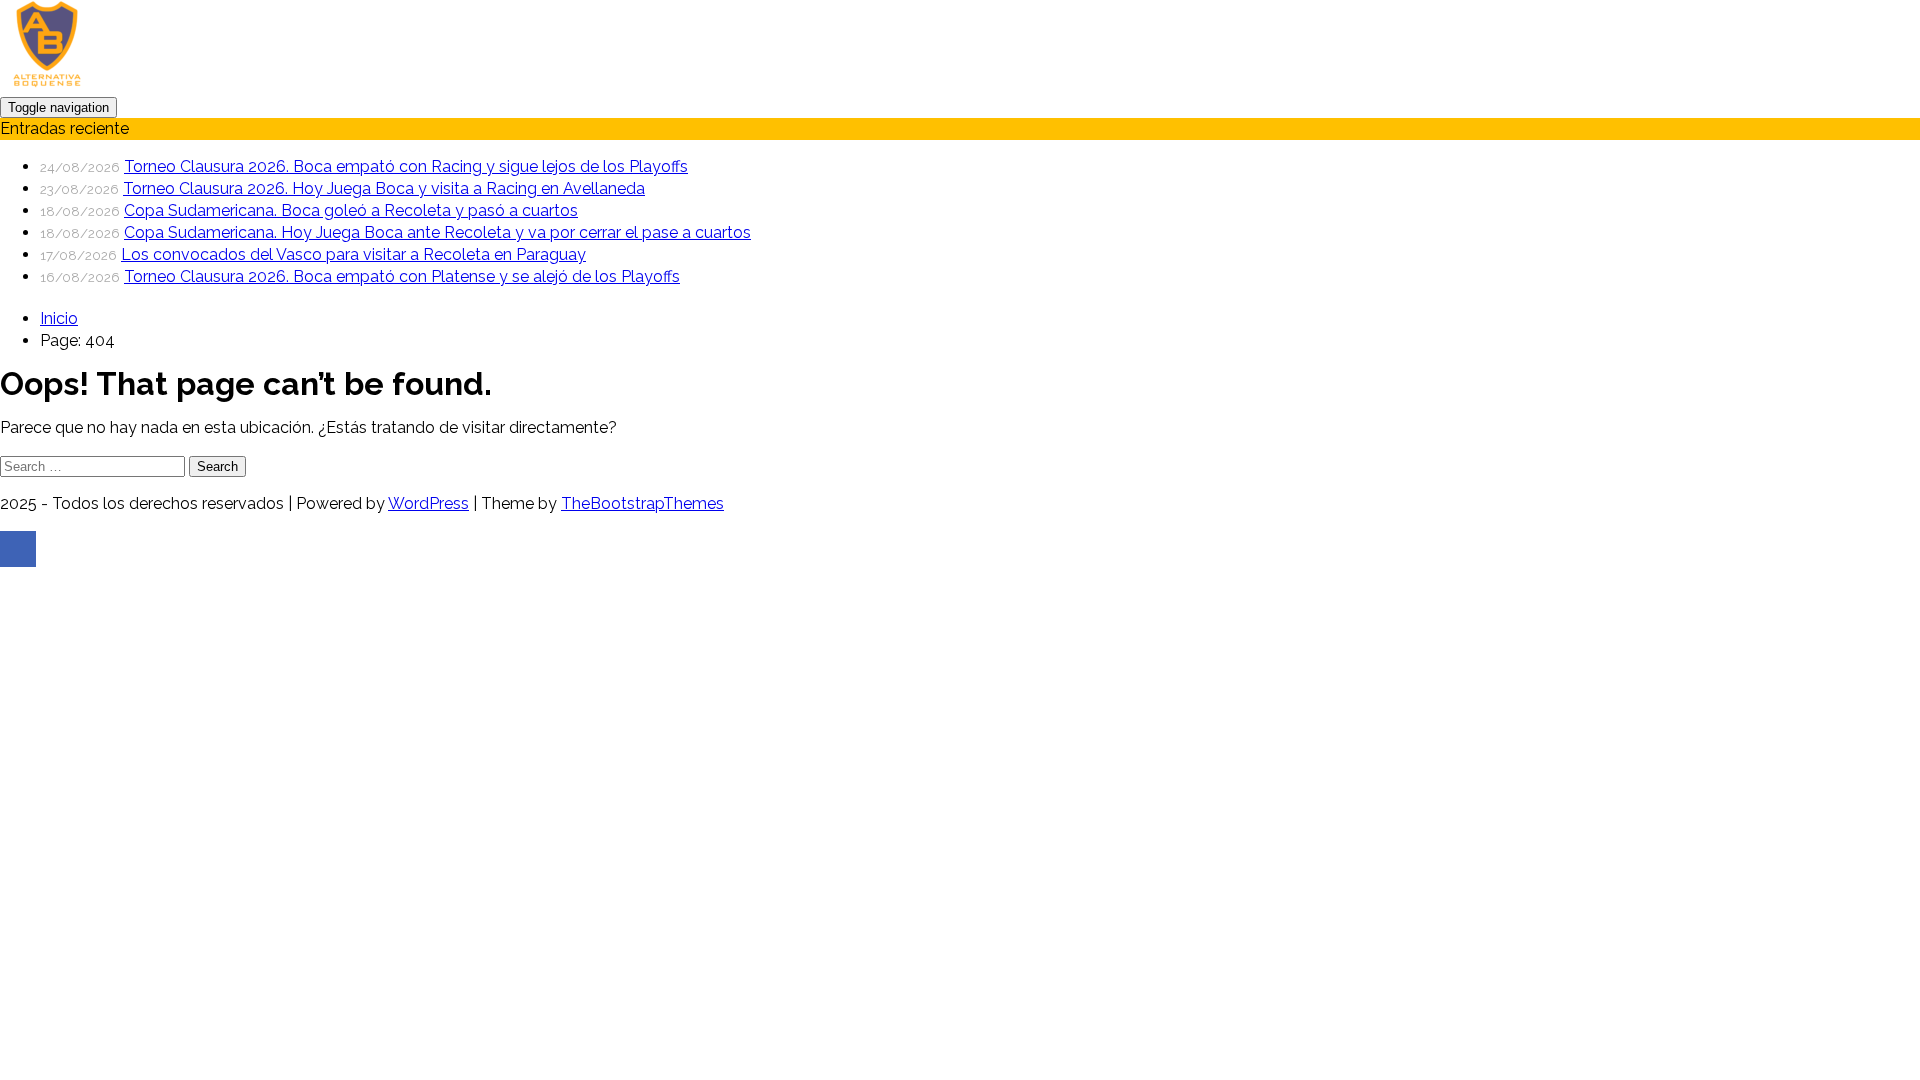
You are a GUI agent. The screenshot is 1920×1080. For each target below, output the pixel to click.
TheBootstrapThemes (642, 503)
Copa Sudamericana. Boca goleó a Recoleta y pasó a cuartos (351, 210)
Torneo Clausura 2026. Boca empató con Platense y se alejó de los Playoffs (402, 276)
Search (217, 466)
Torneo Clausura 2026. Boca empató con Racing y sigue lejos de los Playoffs (406, 166)
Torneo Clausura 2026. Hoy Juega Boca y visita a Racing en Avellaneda (384, 188)
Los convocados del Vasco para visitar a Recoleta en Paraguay (353, 254)
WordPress (428, 503)
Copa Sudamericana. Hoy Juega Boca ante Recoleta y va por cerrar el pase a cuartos (437, 232)
